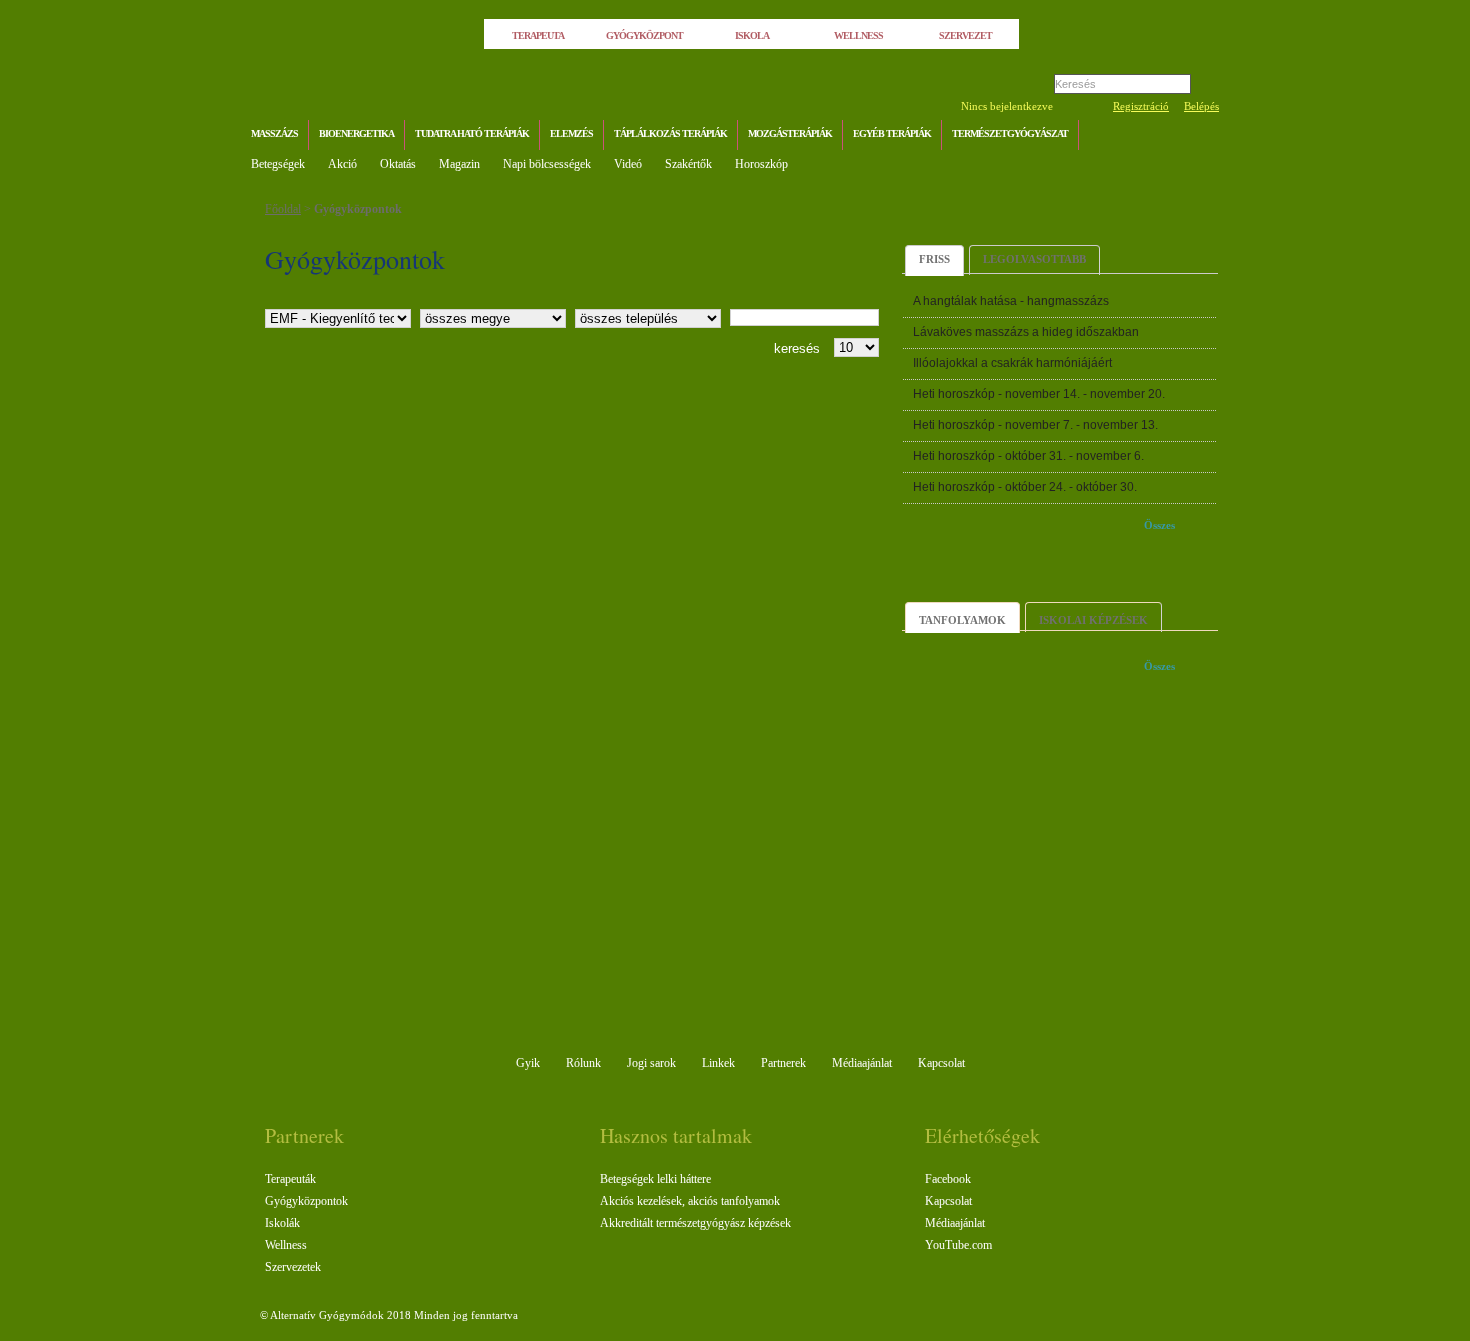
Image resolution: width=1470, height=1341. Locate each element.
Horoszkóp (761, 164)
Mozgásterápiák (790, 133)
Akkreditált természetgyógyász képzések (695, 1223)
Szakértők (688, 164)
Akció (342, 164)
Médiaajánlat (862, 1063)
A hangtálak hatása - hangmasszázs (1011, 301)
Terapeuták (290, 1179)
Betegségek (278, 164)
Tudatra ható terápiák (472, 133)
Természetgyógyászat (1010, 133)
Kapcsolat (941, 1063)
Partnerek (783, 1063)
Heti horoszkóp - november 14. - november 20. (1039, 394)
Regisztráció (1141, 106)
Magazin (459, 164)
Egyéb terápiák (892, 133)
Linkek (718, 1063)
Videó (628, 164)
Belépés (1201, 106)
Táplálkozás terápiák (670, 133)
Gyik (528, 1063)
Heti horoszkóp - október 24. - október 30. (1025, 487)
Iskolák (282, 1223)
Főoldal (283, 209)
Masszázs (274, 133)
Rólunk (583, 1063)
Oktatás (398, 164)
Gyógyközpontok (358, 209)
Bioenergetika (356, 133)
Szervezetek (293, 1267)
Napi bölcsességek (547, 164)
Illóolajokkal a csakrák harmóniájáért (1012, 363)
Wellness (286, 1245)
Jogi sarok (651, 1063)
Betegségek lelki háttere (655, 1179)
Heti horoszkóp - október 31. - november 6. (1028, 456)
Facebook (948, 1179)
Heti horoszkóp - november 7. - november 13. (1035, 425)
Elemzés (571, 133)
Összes (1159, 525)
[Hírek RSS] (1199, 136)
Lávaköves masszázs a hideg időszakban (1026, 332)
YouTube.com (958, 1245)
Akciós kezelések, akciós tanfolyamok (690, 1201)
